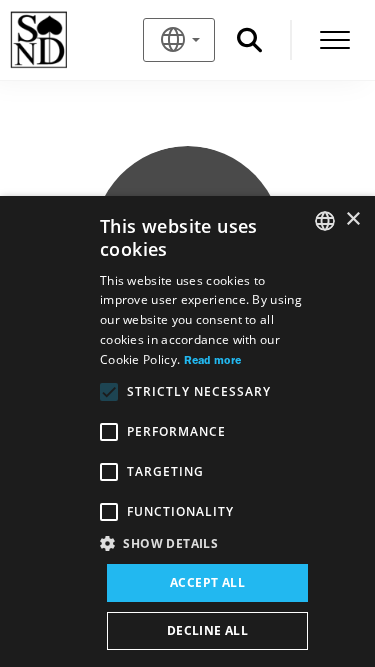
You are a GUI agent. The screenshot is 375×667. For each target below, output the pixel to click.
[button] (207, 544)
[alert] (187, 431)
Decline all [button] (207, 630)
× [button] (352, 219)
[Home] (71, 40)
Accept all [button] (207, 582)
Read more (213, 361)
